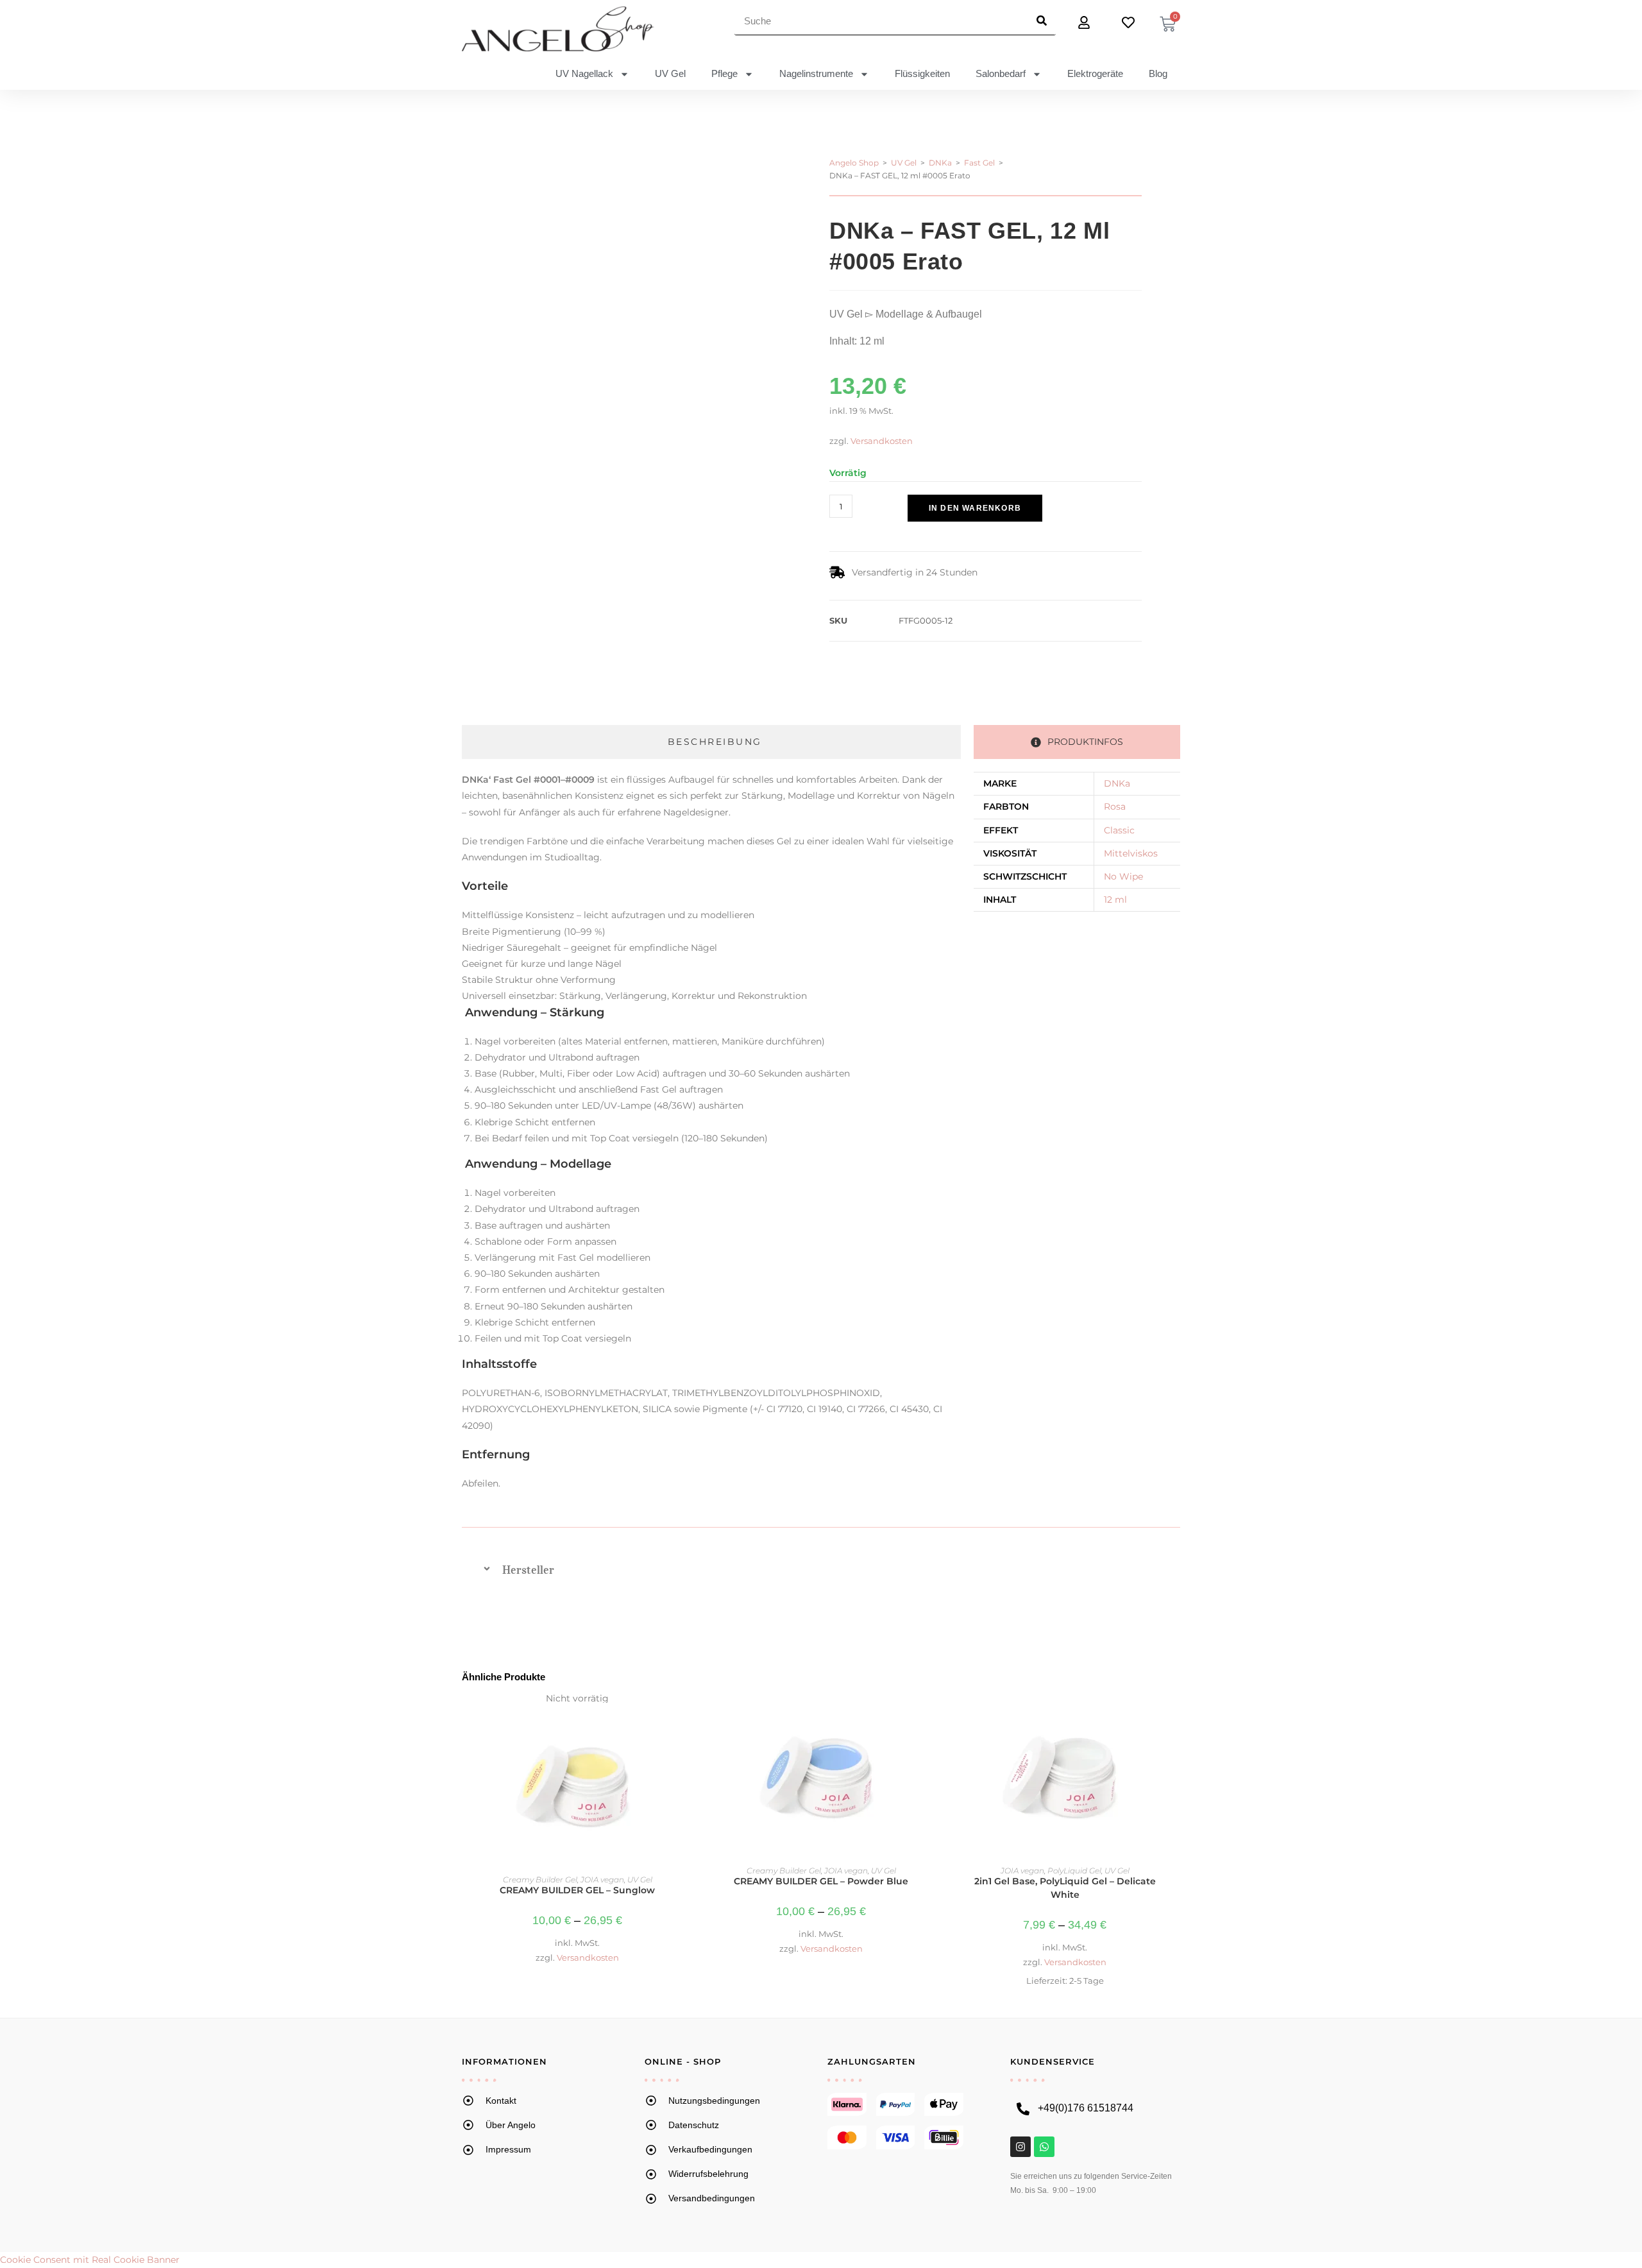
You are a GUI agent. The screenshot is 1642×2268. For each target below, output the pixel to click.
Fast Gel (979, 163)
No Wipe (1123, 876)
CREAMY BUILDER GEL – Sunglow (577, 1890)
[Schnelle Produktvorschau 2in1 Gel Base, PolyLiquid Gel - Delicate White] (1173, 1716)
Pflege (724, 73)
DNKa (940, 163)
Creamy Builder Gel (540, 1880)
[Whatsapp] (1044, 2147)
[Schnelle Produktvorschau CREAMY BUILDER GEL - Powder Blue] (929, 1716)
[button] (893, 529)
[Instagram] (1020, 2147)
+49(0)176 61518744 (1086, 2108)
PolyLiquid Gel (1074, 1871)
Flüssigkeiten (922, 73)
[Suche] (1041, 21)
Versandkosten (882, 441)
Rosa (1115, 806)
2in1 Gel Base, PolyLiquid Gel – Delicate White (1065, 1888)
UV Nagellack (584, 73)
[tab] (711, 742)
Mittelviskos (1131, 853)
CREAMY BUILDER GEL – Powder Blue (821, 1881)
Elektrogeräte (1095, 73)
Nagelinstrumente (816, 73)
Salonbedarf (1001, 73)
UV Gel (670, 73)
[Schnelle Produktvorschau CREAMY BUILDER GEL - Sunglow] (686, 1716)
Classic (1119, 830)
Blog (1158, 73)
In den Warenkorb (975, 508)
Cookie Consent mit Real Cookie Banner (90, 2260)
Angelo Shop (854, 163)
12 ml (1115, 900)
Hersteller (528, 1570)
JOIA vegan (602, 1880)
